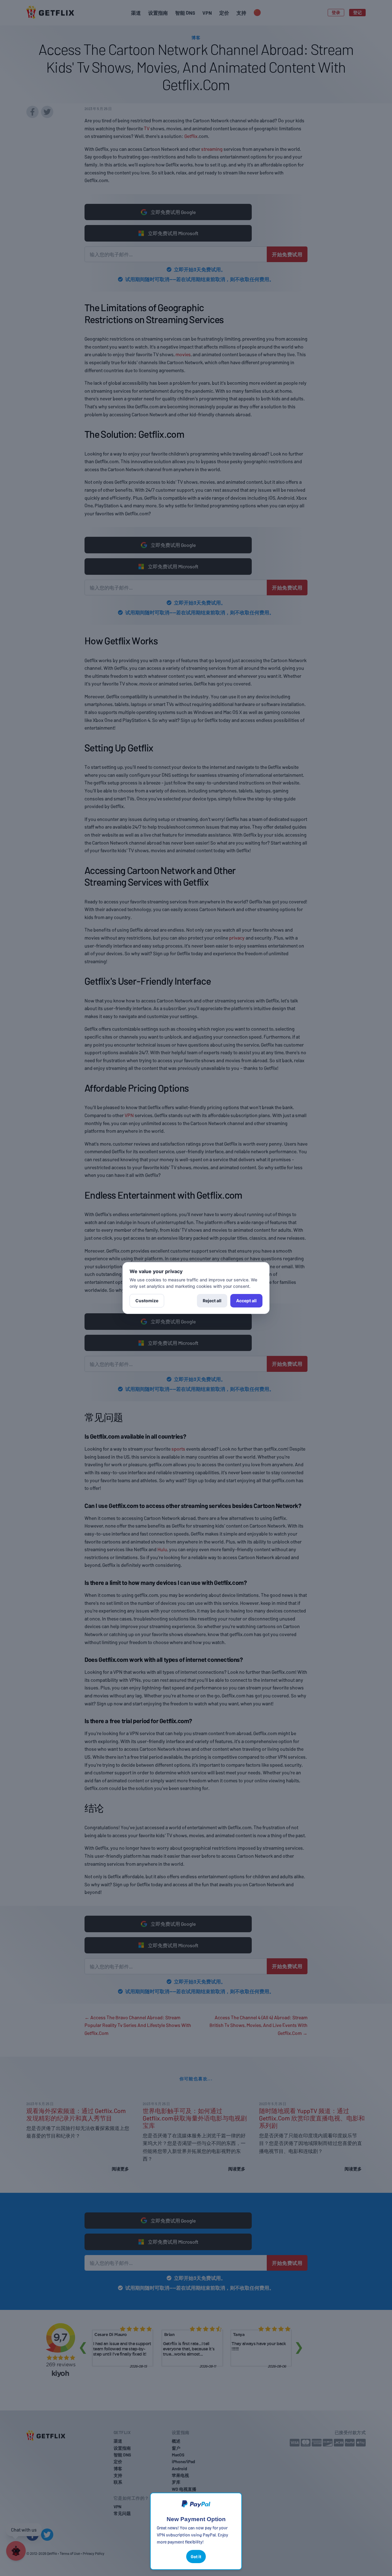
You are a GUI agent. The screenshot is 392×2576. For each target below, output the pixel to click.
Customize (147, 1301)
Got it (196, 2557)
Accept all (246, 1301)
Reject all (212, 1301)
